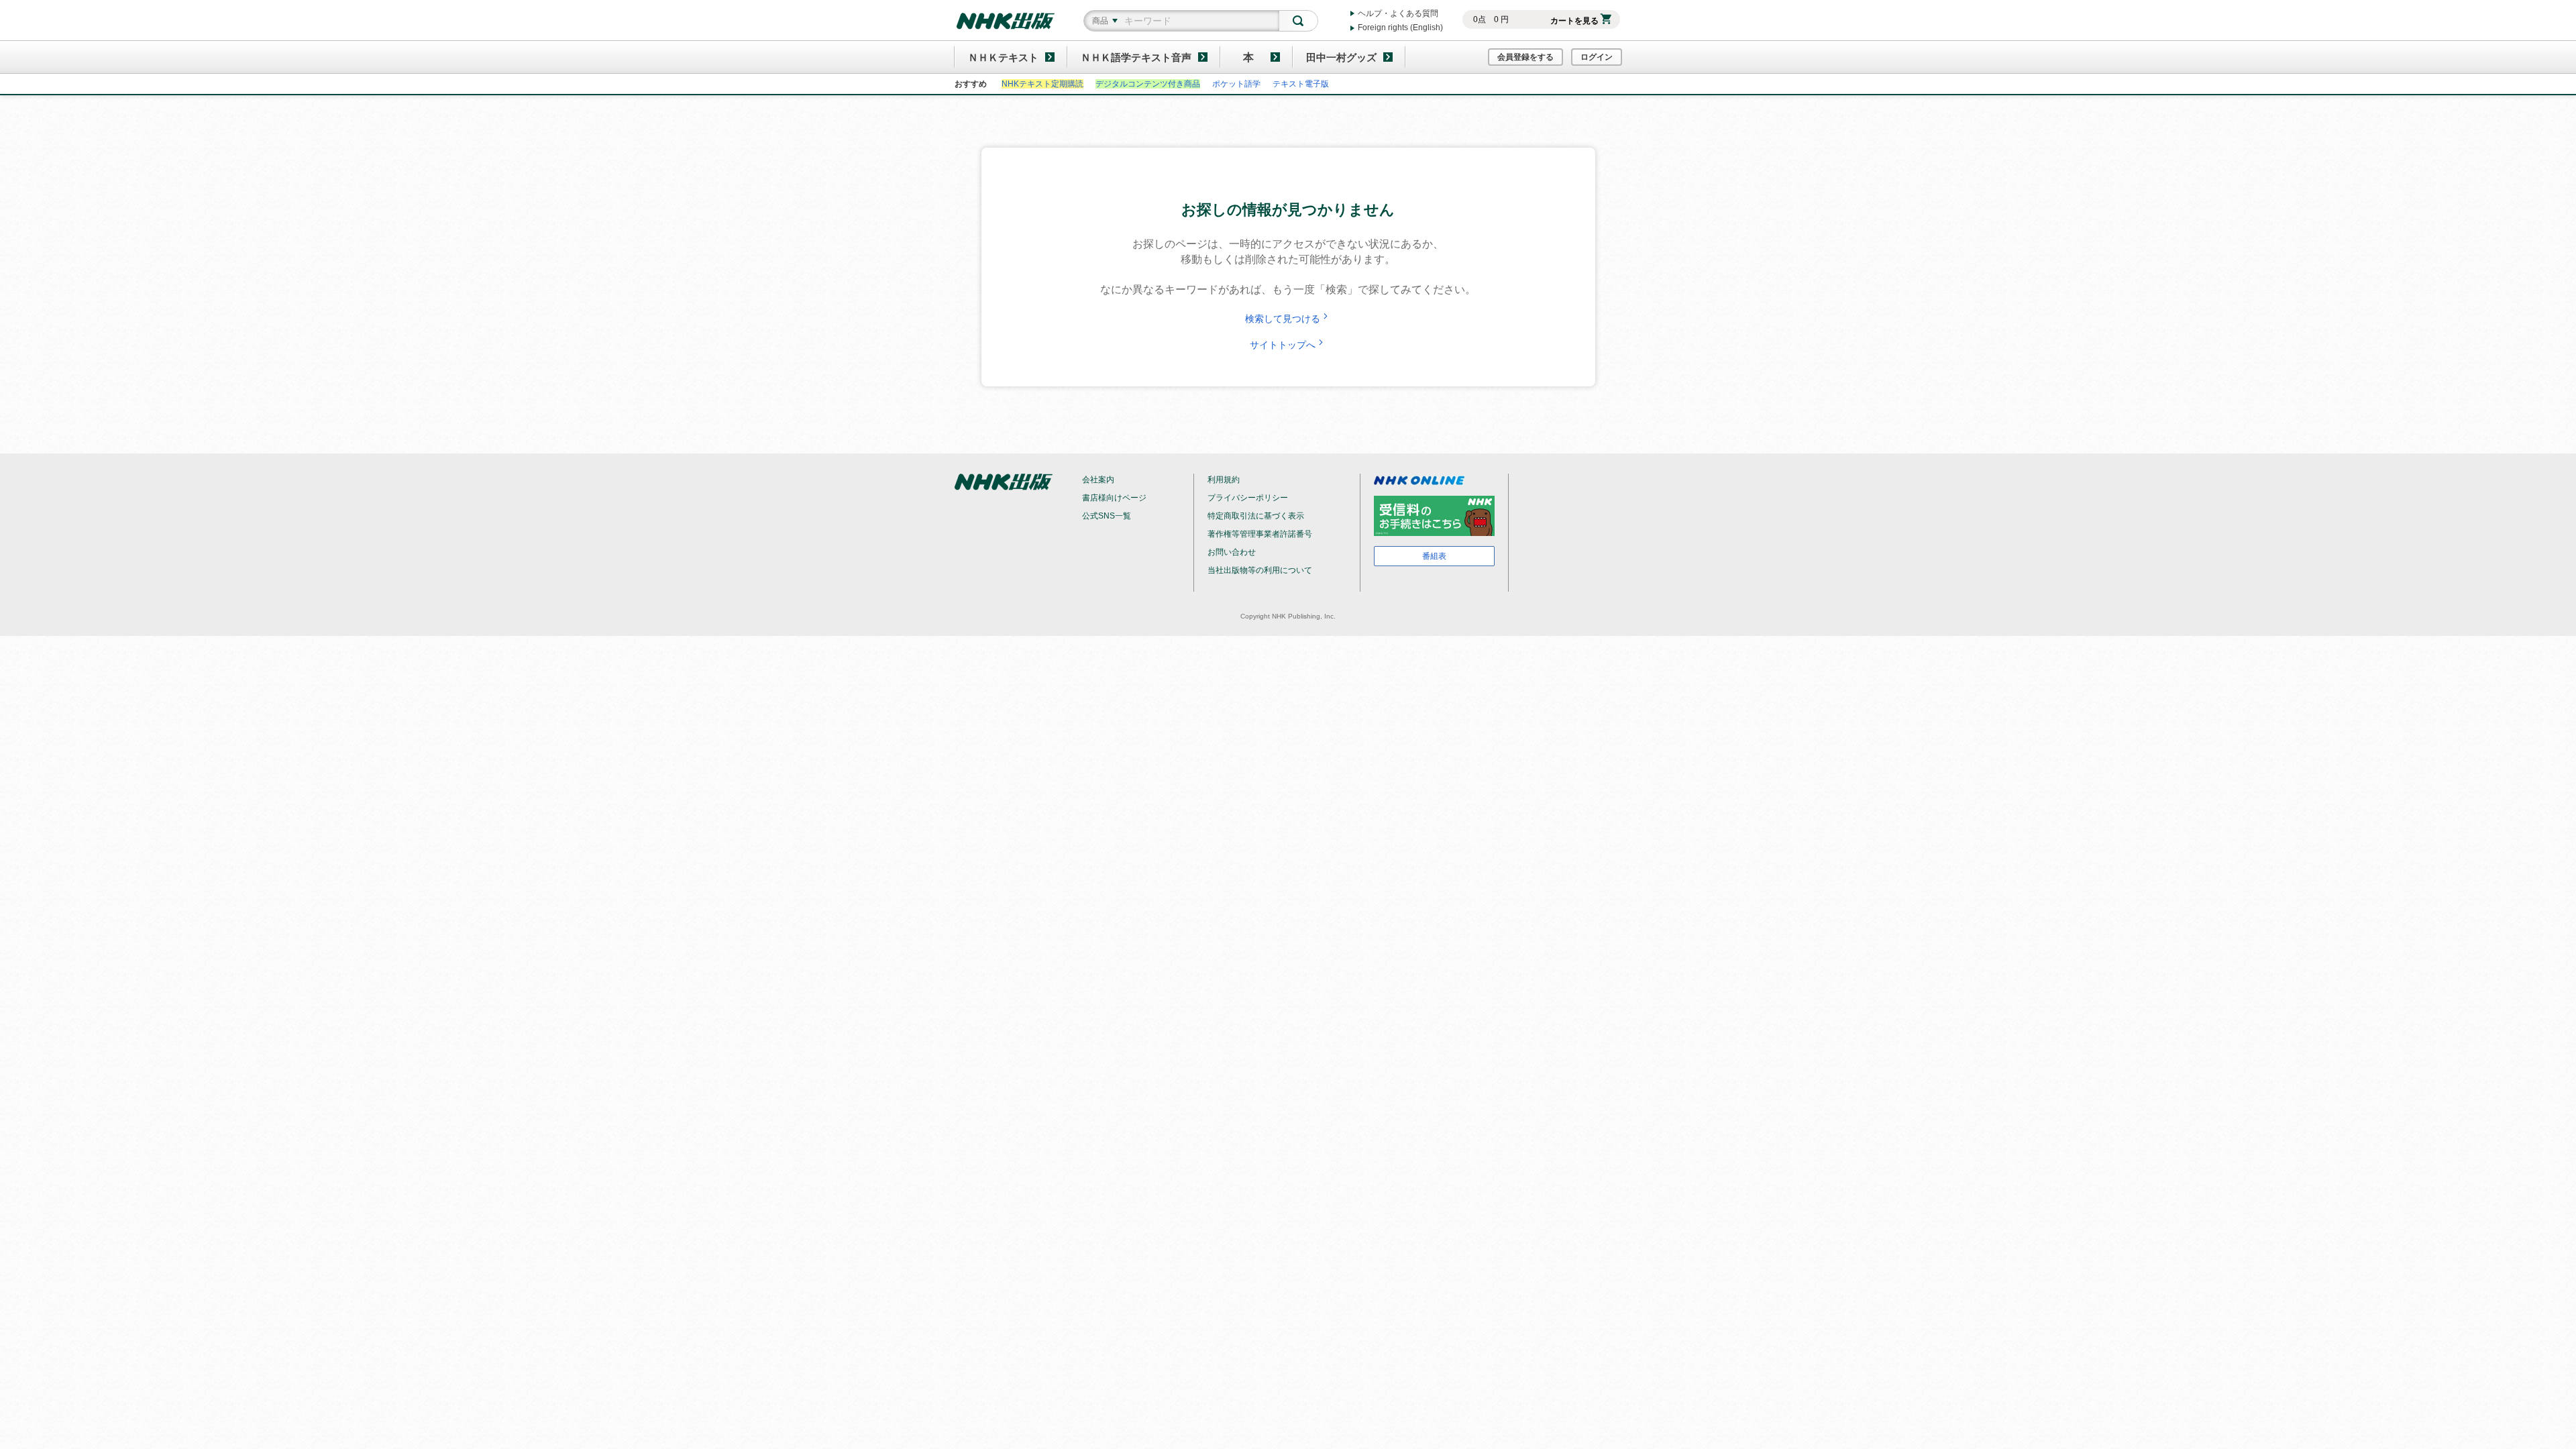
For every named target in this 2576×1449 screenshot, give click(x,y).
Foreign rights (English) (1400, 28)
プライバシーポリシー (1248, 498)
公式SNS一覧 (1107, 516)
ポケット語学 (1236, 84)
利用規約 (1224, 480)
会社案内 (1098, 480)
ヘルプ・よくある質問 (1398, 13)
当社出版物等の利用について (1260, 570)
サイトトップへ (1283, 345)
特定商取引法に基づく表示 (1256, 516)
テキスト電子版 (1301, 84)
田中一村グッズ (1341, 57)
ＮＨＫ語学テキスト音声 (1136, 57)
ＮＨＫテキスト (1003, 57)
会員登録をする (1525, 57)
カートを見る (1574, 21)
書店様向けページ (1114, 498)
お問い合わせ (1232, 552)
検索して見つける (1283, 319)
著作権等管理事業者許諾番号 (1260, 534)
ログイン (1597, 57)
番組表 (1434, 556)
